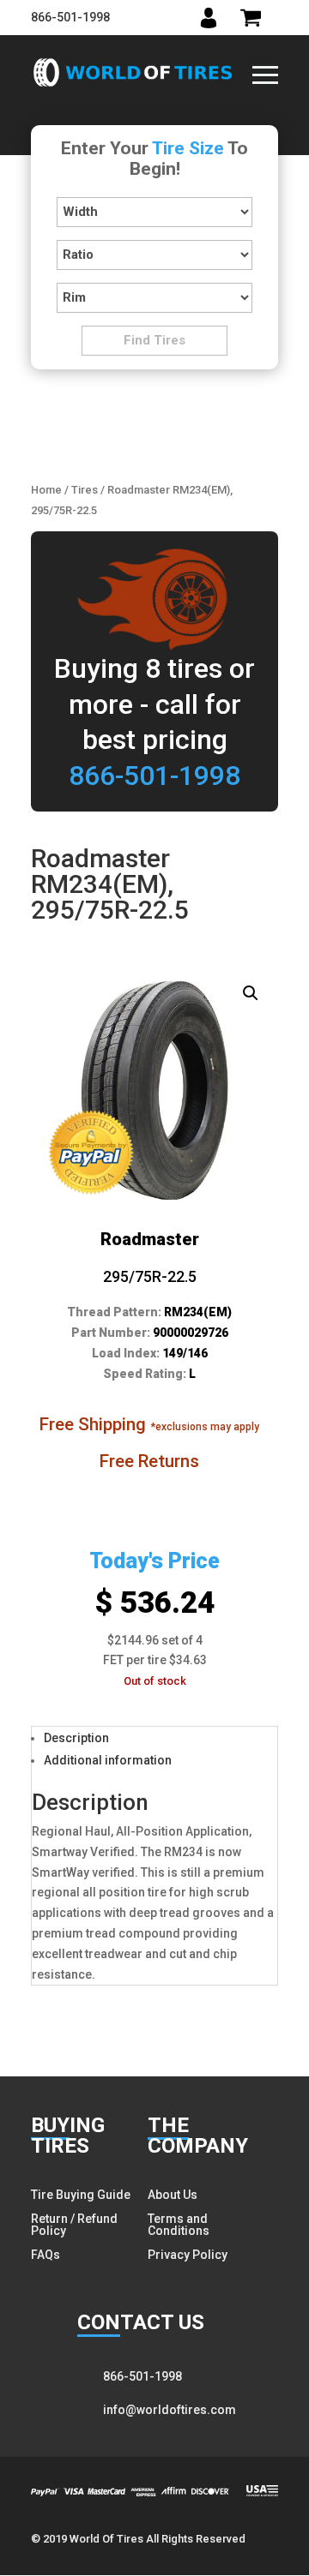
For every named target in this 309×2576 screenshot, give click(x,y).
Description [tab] (76, 1738)
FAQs (45, 2255)
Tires (85, 490)
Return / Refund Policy (74, 2225)
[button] (251, 993)
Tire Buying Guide (81, 2195)
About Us (173, 2195)
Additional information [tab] (108, 1760)
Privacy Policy (188, 2255)
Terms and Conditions (179, 2225)
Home (46, 490)
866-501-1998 (70, 17)
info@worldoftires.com (170, 2410)
